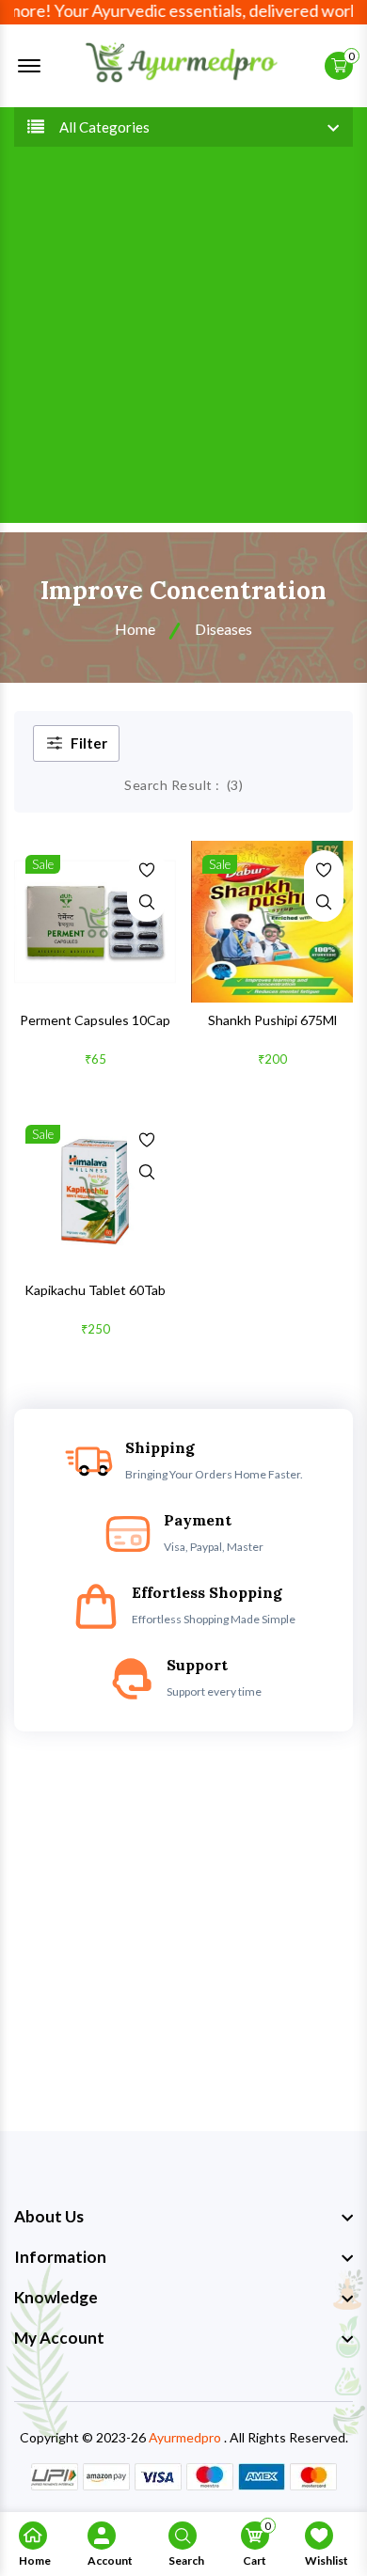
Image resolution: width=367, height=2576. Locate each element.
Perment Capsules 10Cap (95, 1020)
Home (135, 629)
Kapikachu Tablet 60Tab (95, 1290)
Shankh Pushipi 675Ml (272, 1020)
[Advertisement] (183, 340)
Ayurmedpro (185, 2437)
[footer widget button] (183, 2217)
